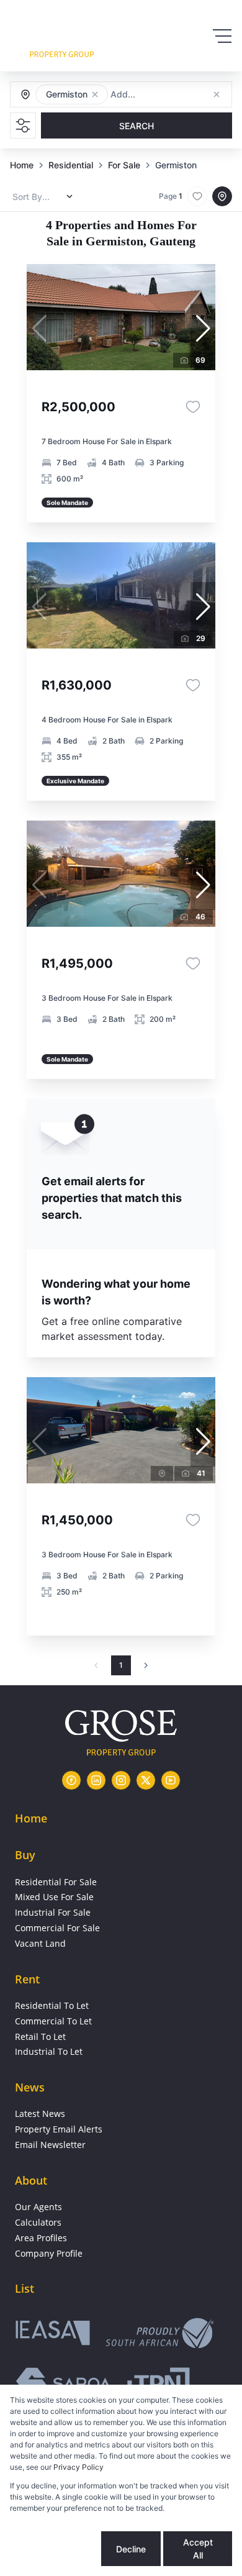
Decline (131, 2549)
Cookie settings (55, 2549)
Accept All (198, 2549)
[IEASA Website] (53, 2335)
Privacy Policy (78, 2467)
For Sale (124, 165)
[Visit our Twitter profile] (146, 1780)
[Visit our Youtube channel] (171, 1780)
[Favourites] (193, 407)
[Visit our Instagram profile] (121, 1780)
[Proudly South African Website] (159, 2335)
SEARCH (137, 126)
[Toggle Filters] (23, 125)
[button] (95, 94)
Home (22, 165)
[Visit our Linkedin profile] (96, 1780)
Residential (71, 165)
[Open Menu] (222, 36)
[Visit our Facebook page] (71, 1780)
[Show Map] (222, 196)
